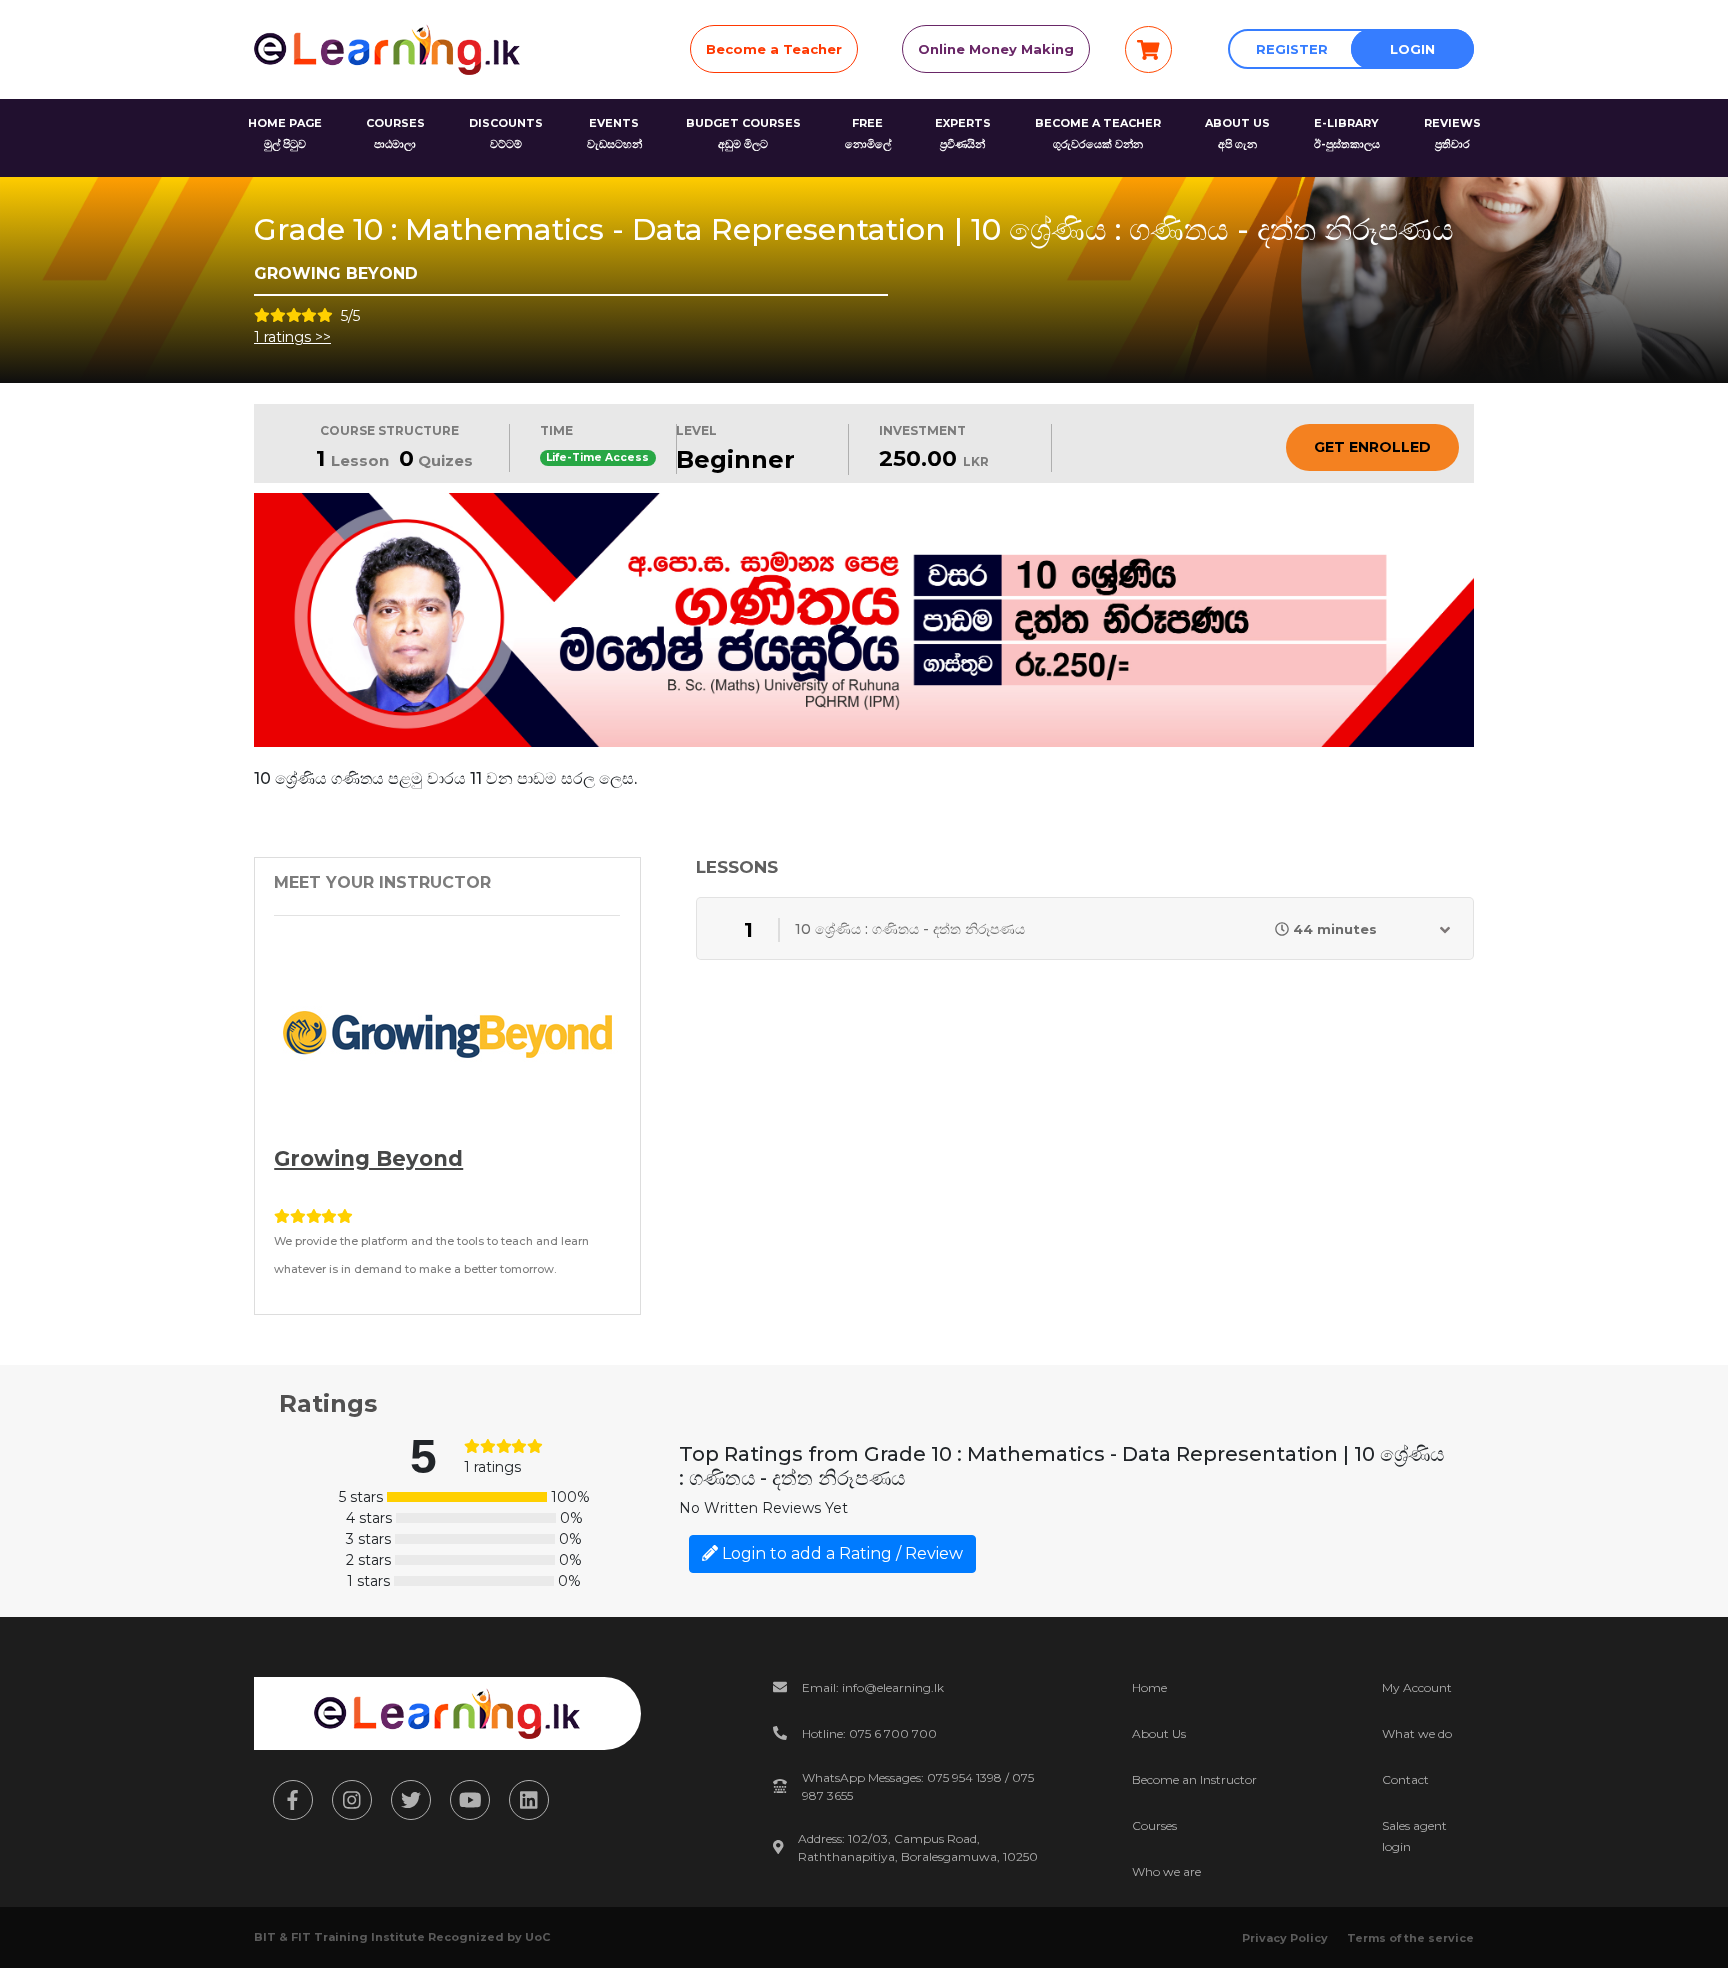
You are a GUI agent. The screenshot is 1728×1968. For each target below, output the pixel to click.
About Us (1159, 1733)
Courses (1154, 1825)
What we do (1417, 1733)
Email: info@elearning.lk (873, 1687)
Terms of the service (1410, 1938)
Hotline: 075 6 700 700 (869, 1733)
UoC (537, 1937)
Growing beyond (368, 1158)
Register (1292, 49)
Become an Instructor (1194, 1779)
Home (1149, 1687)
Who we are (1166, 1871)
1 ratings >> (292, 337)
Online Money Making (996, 49)
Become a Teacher (774, 49)
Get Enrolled (1372, 447)
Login (1412, 49)
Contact (1405, 1779)
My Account (1417, 1687)
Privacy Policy (1285, 1938)
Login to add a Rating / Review (840, 1553)
